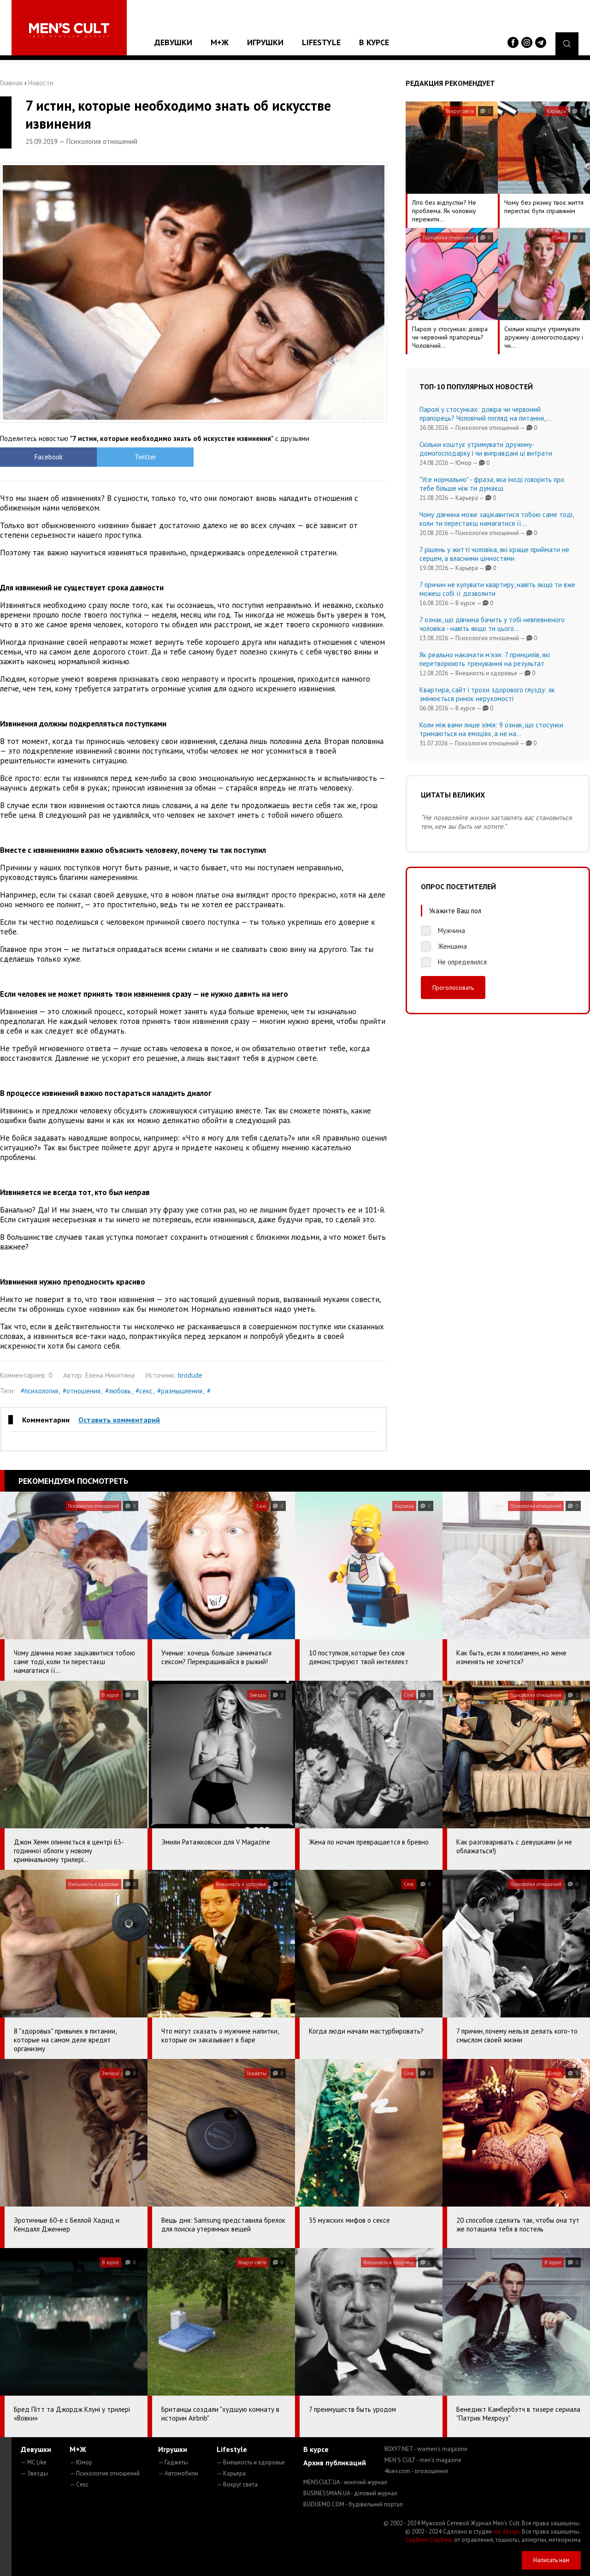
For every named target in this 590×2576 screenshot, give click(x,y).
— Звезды (34, 2473)
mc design (506, 2531)
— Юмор (81, 2462)
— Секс (79, 2484)
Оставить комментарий (119, 1420)
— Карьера (231, 2473)
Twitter (145, 457)
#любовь (118, 1391)
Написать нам (551, 2560)
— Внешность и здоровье (251, 2462)
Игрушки (265, 42)
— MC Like (34, 2462)
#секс (144, 1391)
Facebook (49, 457)
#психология (39, 1391)
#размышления (180, 1391)
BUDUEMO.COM (353, 2504)
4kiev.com (416, 2471)
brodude (190, 1375)
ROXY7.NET (426, 2449)
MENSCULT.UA (345, 2482)
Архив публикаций (335, 2463)
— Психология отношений (105, 2473)
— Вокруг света (237, 2484)
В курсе (374, 42)
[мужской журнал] (69, 30)
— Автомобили (178, 2473)
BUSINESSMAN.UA (350, 2493)
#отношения (82, 1391)
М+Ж (220, 42)
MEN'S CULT (423, 2460)
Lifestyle (321, 42)
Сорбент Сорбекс (429, 2540)
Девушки (173, 42)
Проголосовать (453, 988)
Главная (11, 83)
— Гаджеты (173, 2462)
